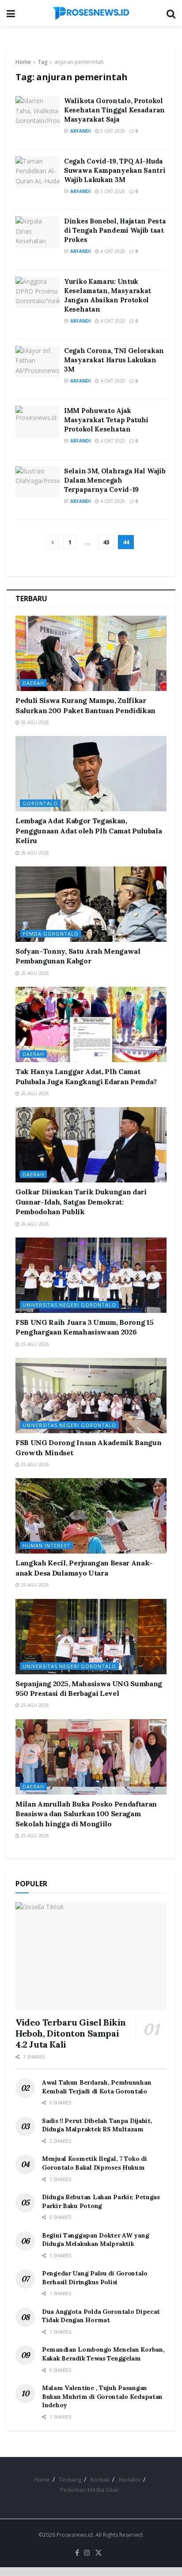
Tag (43, 62)
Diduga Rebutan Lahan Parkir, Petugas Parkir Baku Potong (101, 2201)
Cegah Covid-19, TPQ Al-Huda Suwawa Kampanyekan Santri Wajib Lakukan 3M (115, 170)
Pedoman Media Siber (90, 2490)
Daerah (33, 683)
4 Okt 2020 (112, 251)
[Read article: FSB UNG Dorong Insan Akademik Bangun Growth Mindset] (91, 1396)
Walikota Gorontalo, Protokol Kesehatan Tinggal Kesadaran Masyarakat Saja (114, 110)
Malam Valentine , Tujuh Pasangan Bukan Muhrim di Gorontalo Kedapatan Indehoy (102, 2396)
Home (23, 62)
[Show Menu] (11, 13)
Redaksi (130, 2479)
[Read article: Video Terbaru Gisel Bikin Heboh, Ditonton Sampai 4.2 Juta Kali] (91, 1956)
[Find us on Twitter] (99, 2553)
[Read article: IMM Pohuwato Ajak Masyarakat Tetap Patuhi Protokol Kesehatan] (38, 422)
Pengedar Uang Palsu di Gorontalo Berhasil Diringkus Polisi (95, 2278)
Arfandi (80, 131)
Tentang (70, 2479)
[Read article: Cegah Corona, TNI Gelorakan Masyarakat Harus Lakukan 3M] (38, 362)
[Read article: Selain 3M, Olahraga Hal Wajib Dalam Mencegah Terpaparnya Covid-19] (38, 482)
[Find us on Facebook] (77, 2553)
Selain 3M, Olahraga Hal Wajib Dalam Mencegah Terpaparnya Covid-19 (115, 480)
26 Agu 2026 (34, 722)
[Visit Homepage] (91, 13)
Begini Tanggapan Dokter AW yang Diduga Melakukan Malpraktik (95, 2240)
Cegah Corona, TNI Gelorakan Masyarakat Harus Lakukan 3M (114, 360)
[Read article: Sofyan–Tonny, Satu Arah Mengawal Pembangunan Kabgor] (91, 904)
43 (106, 542)
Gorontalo (40, 803)
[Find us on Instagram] (87, 2553)
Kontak (100, 2479)
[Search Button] (171, 13)
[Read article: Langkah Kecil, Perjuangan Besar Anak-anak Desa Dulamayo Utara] (91, 1516)
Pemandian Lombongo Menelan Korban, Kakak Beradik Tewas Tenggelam (103, 2354)
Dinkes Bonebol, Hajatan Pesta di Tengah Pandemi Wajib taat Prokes (115, 230)
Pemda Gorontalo (51, 934)
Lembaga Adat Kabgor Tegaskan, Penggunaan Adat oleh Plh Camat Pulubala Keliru (89, 831)
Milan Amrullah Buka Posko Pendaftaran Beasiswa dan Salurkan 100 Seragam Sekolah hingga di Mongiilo (86, 1814)
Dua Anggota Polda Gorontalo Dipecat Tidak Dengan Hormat (101, 2316)
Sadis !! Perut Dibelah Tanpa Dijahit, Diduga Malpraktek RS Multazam (97, 2125)
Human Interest (46, 1545)
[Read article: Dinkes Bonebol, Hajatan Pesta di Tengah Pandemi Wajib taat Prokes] (38, 232)
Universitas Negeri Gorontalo (69, 1305)
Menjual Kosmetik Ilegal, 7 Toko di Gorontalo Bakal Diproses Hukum (94, 2163)
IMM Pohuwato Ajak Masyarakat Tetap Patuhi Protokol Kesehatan (106, 420)
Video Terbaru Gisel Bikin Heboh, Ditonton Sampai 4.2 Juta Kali (71, 2033)
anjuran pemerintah (79, 62)
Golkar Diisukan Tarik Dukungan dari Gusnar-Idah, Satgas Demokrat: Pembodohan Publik (81, 1202)
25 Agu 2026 (34, 1344)
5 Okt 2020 (112, 131)
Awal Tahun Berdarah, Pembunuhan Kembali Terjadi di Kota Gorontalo (97, 2087)
